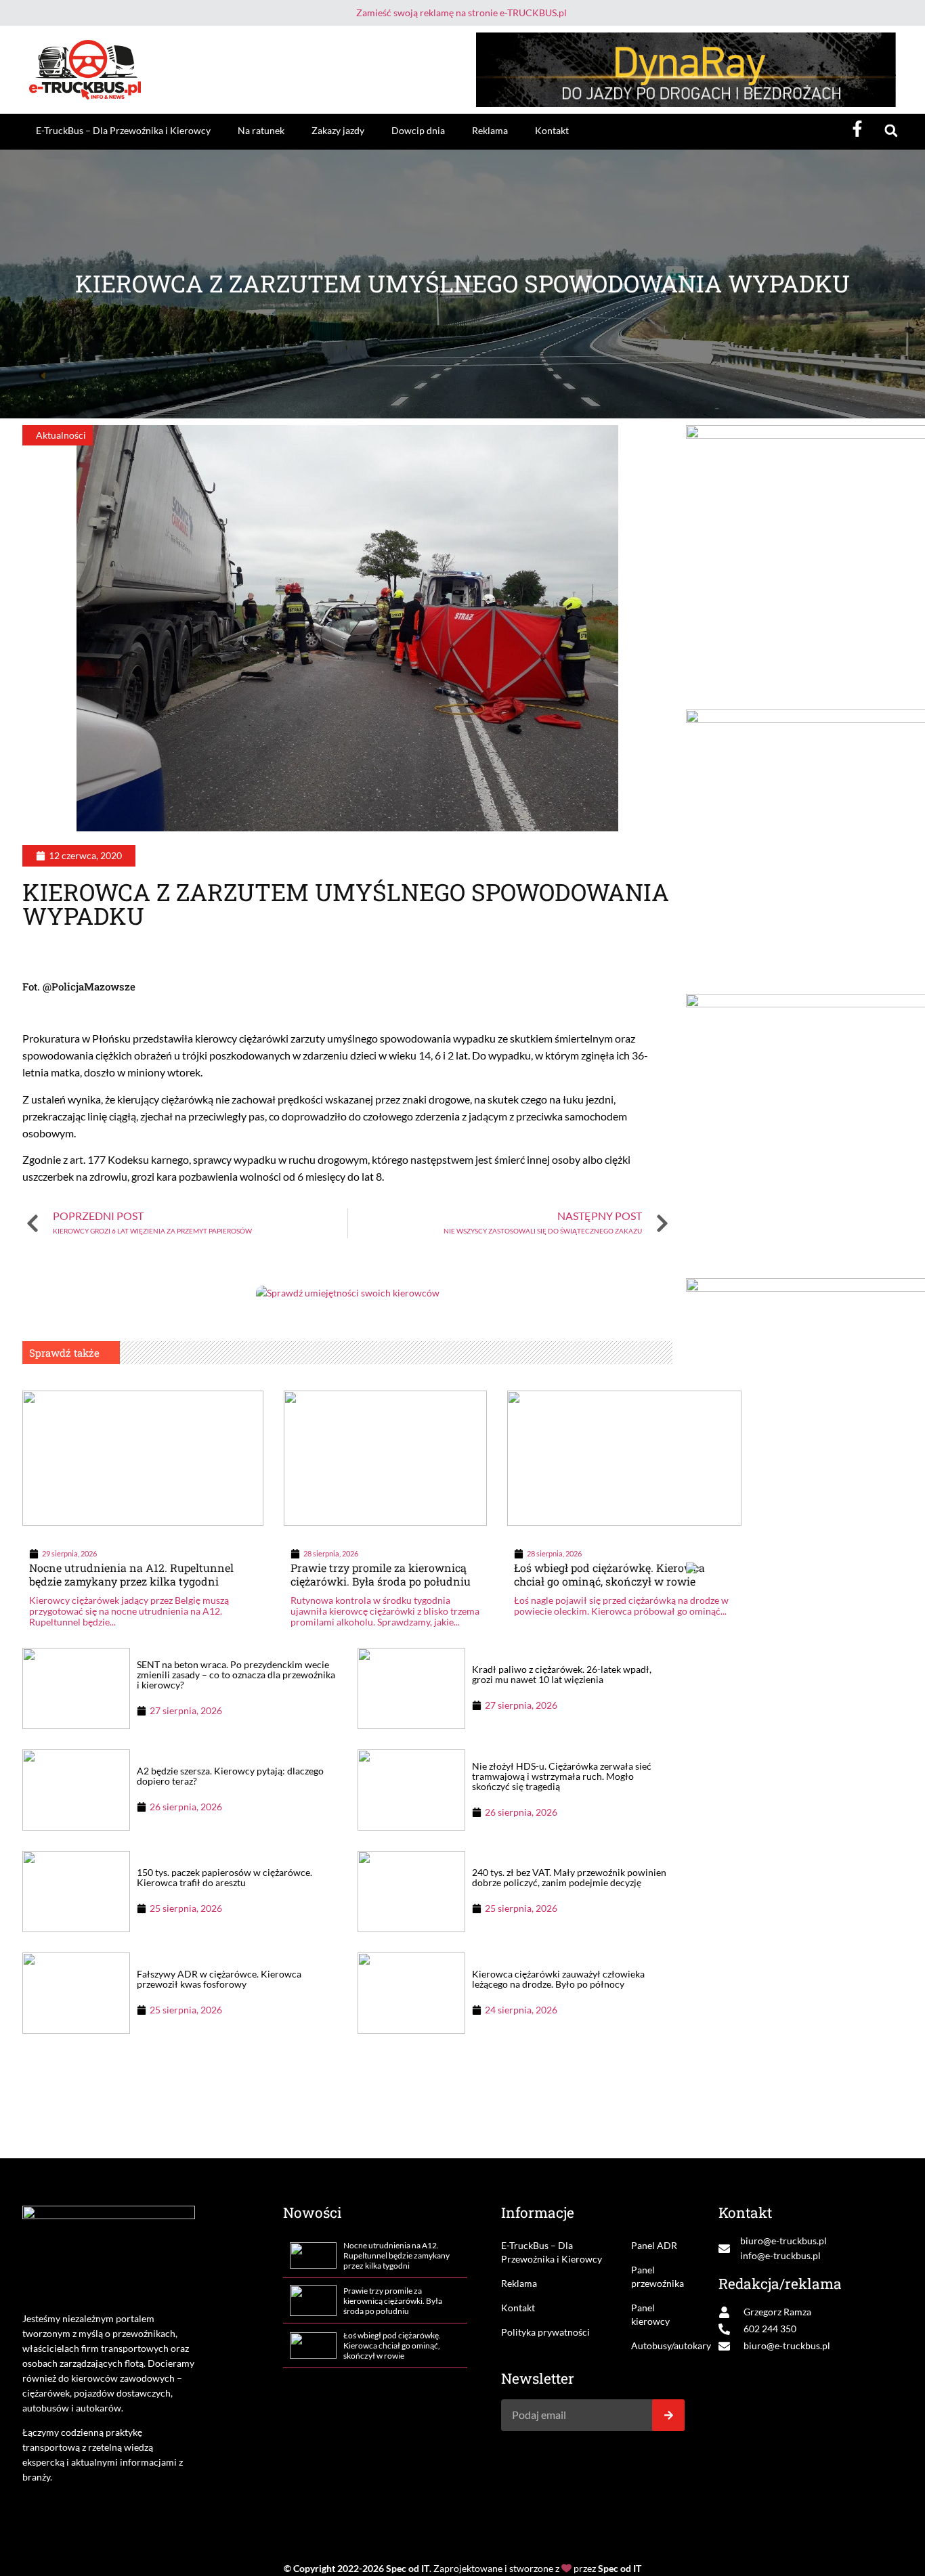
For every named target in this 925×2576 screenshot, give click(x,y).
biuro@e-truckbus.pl (783, 2241)
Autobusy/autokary (658, 2345)
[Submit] (668, 2415)
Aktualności (61, 435)
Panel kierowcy (650, 2314)
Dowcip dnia (418, 130)
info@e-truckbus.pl (780, 2255)
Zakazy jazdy (338, 130)
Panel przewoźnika (658, 2276)
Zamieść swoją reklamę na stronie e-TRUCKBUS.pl (461, 13)
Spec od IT (408, 2568)
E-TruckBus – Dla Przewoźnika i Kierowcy (123, 130)
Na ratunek (261, 130)
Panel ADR (654, 2245)
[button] (891, 131)
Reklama (490, 130)
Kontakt (552, 130)
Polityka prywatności (545, 2332)
